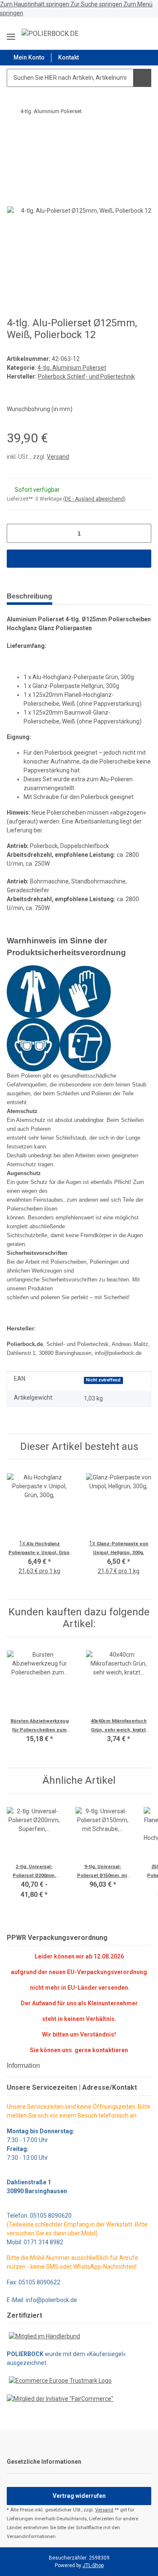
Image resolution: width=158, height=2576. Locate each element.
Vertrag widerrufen (79, 2496)
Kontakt (68, 57)
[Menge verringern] (16, 533)
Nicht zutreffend (103, 1380)
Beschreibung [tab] (29, 596)
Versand (58, 457)
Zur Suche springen (97, 4)
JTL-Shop (93, 2565)
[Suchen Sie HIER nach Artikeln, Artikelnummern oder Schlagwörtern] (142, 78)
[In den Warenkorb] (13, 134)
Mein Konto (29, 57)
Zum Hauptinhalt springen (35, 4)
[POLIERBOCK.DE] (50, 34)
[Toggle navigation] (11, 34)
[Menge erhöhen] (142, 533)
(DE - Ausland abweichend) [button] (94, 499)
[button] (124, 33)
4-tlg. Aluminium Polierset (72, 368)
